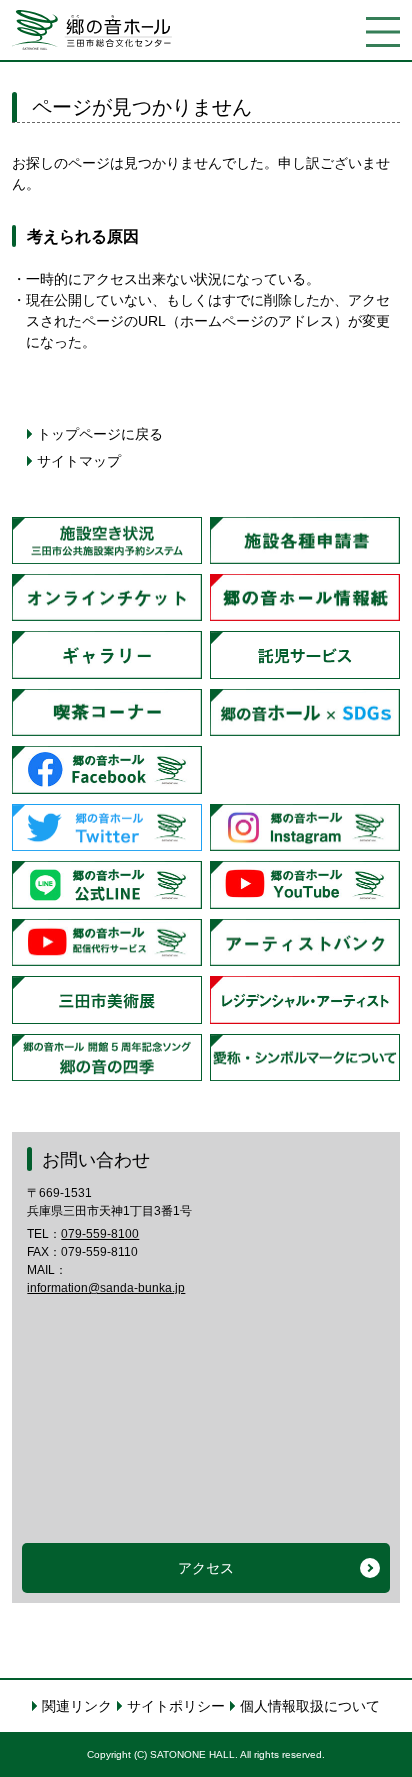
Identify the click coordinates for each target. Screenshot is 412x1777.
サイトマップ (79, 461)
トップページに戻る (100, 434)
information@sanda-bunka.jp (106, 1288)
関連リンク (77, 1706)
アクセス (206, 1568)
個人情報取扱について (310, 1706)
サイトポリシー (176, 1706)
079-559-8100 (100, 1234)
